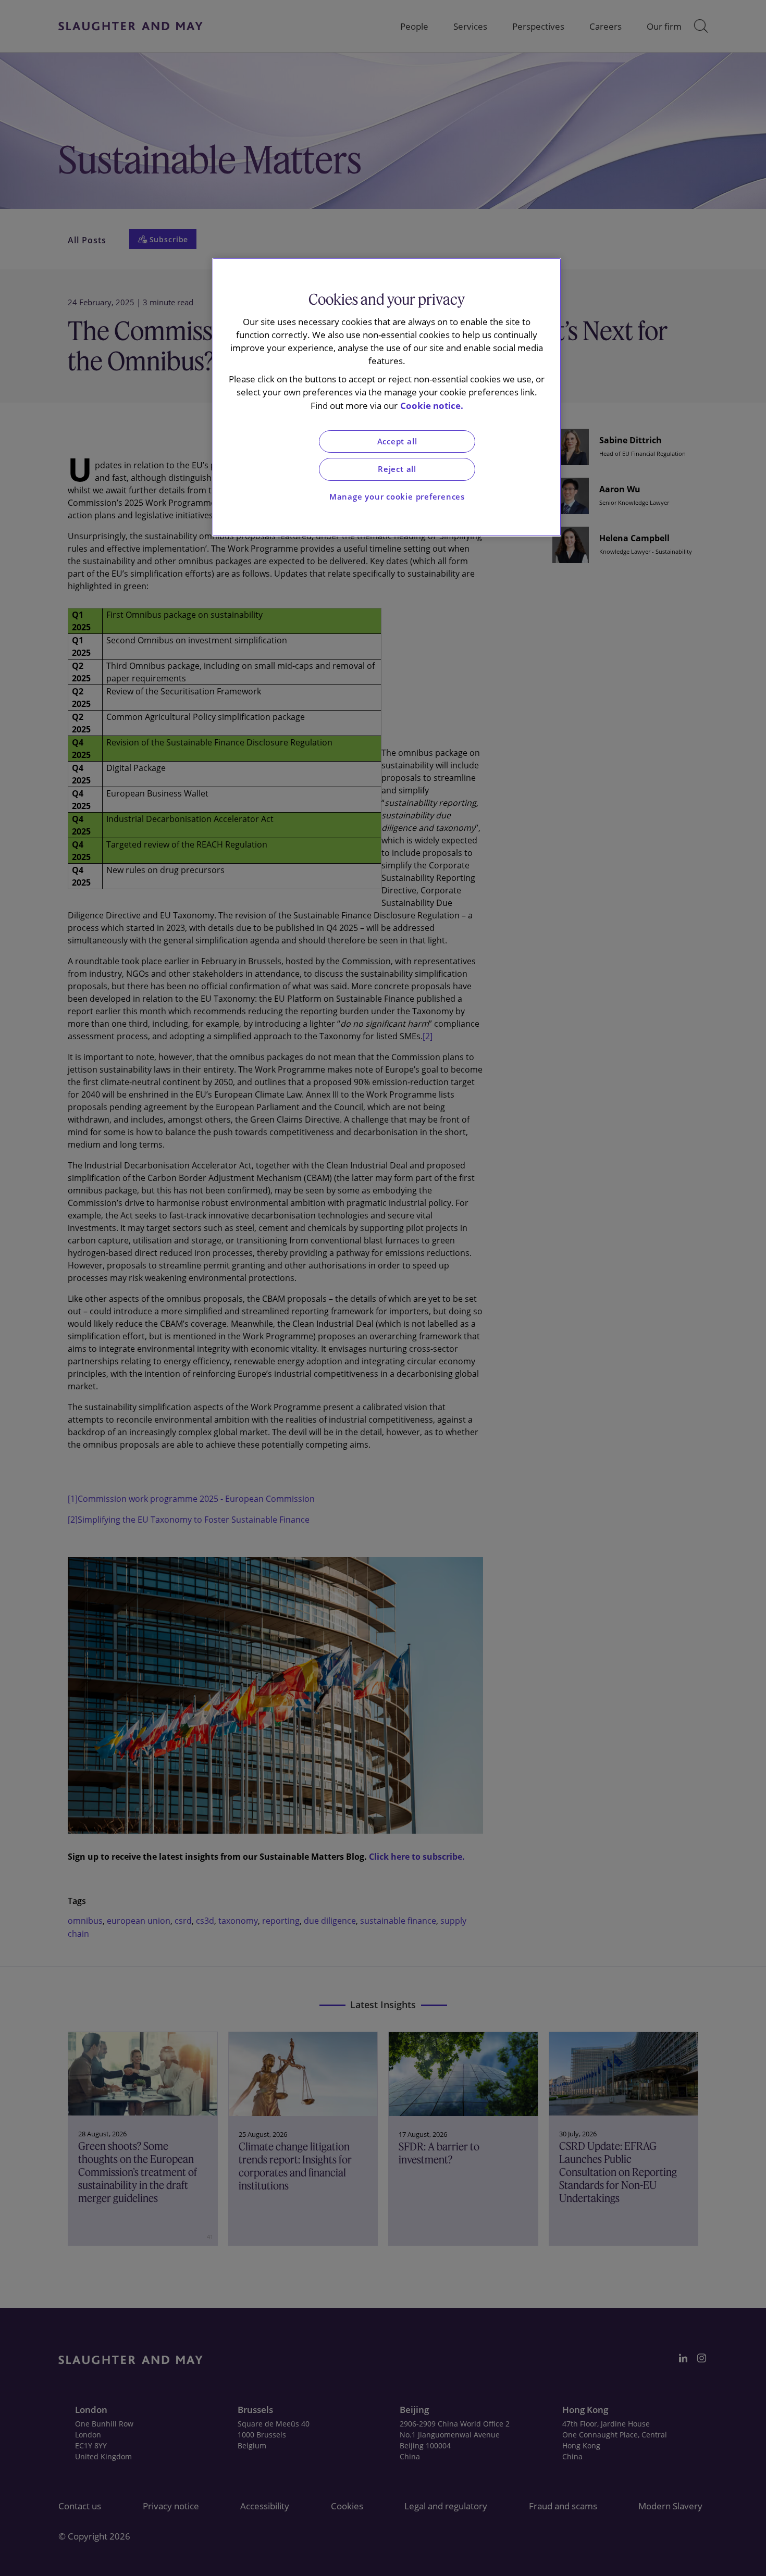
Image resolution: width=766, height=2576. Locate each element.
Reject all (397, 469)
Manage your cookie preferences (397, 497)
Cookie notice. (432, 406)
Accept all (397, 441)
